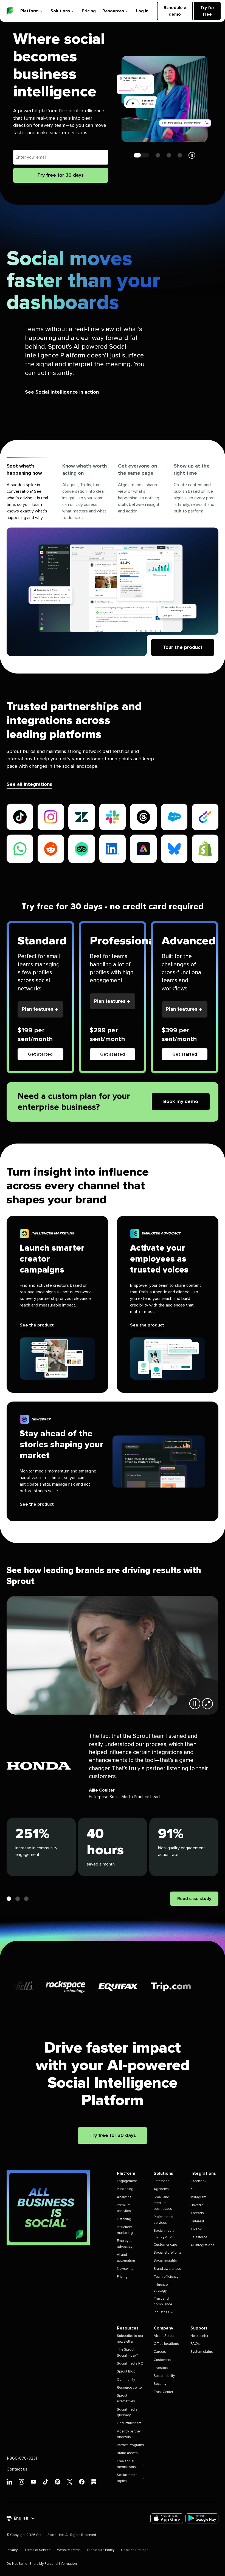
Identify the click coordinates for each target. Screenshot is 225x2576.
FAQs (195, 2344)
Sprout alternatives (126, 2399)
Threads (197, 2213)
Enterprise (161, 2181)
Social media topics (127, 2478)
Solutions (60, 11)
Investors (161, 2368)
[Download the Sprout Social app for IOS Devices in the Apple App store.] (167, 2518)
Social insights (165, 2261)
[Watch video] (207, 1704)
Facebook (199, 2181)
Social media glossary (127, 2412)
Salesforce (199, 2237)
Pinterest (197, 2221)
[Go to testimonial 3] (26, 1899)
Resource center (130, 2388)
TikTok (196, 2229)
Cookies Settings (135, 2550)
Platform (29, 11)
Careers (160, 2352)
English (21, 2518)
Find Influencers (129, 2423)
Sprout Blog (126, 2372)
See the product (37, 1325)
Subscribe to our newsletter (130, 2339)
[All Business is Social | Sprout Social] (48, 2208)
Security (160, 2384)
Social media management (164, 2234)
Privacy (12, 2550)
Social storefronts (168, 2253)
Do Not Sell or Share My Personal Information (42, 2564)
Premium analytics (124, 2208)
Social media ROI (131, 2364)
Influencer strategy (161, 2288)
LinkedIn (197, 2205)
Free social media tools (126, 2464)
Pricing (89, 11)
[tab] (29, 492)
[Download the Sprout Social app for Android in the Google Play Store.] (202, 2518)
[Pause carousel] (192, 155)
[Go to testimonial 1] (9, 1899)
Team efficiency (166, 2277)
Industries (161, 2312)
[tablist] (113, 492)
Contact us (17, 2469)
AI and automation (126, 2258)
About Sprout (164, 2336)
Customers (162, 2360)
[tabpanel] (113, 592)
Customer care (165, 2245)
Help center (199, 2336)
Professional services (163, 2220)
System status (202, 2352)
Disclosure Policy (101, 2550)
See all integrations (29, 784)
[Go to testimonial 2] (18, 1899)
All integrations (202, 2245)
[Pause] (195, 1704)
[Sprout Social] (10, 11)
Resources (113, 11)
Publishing (125, 2189)
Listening (124, 2219)
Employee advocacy (125, 2244)
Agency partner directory (129, 2434)
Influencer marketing (125, 2230)
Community (126, 2380)
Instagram (198, 2197)
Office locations (166, 2344)
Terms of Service (37, 2550)
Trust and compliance (163, 2302)
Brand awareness (167, 2269)
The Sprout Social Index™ (127, 2353)
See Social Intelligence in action (62, 392)
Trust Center (163, 2392)
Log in (142, 11)
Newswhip (125, 2269)
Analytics (124, 2197)
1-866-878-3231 (22, 2458)
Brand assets (127, 2453)
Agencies (161, 2189)
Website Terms (69, 2550)
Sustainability (164, 2376)
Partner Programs (130, 2445)
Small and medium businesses (163, 2203)
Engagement (127, 2181)
